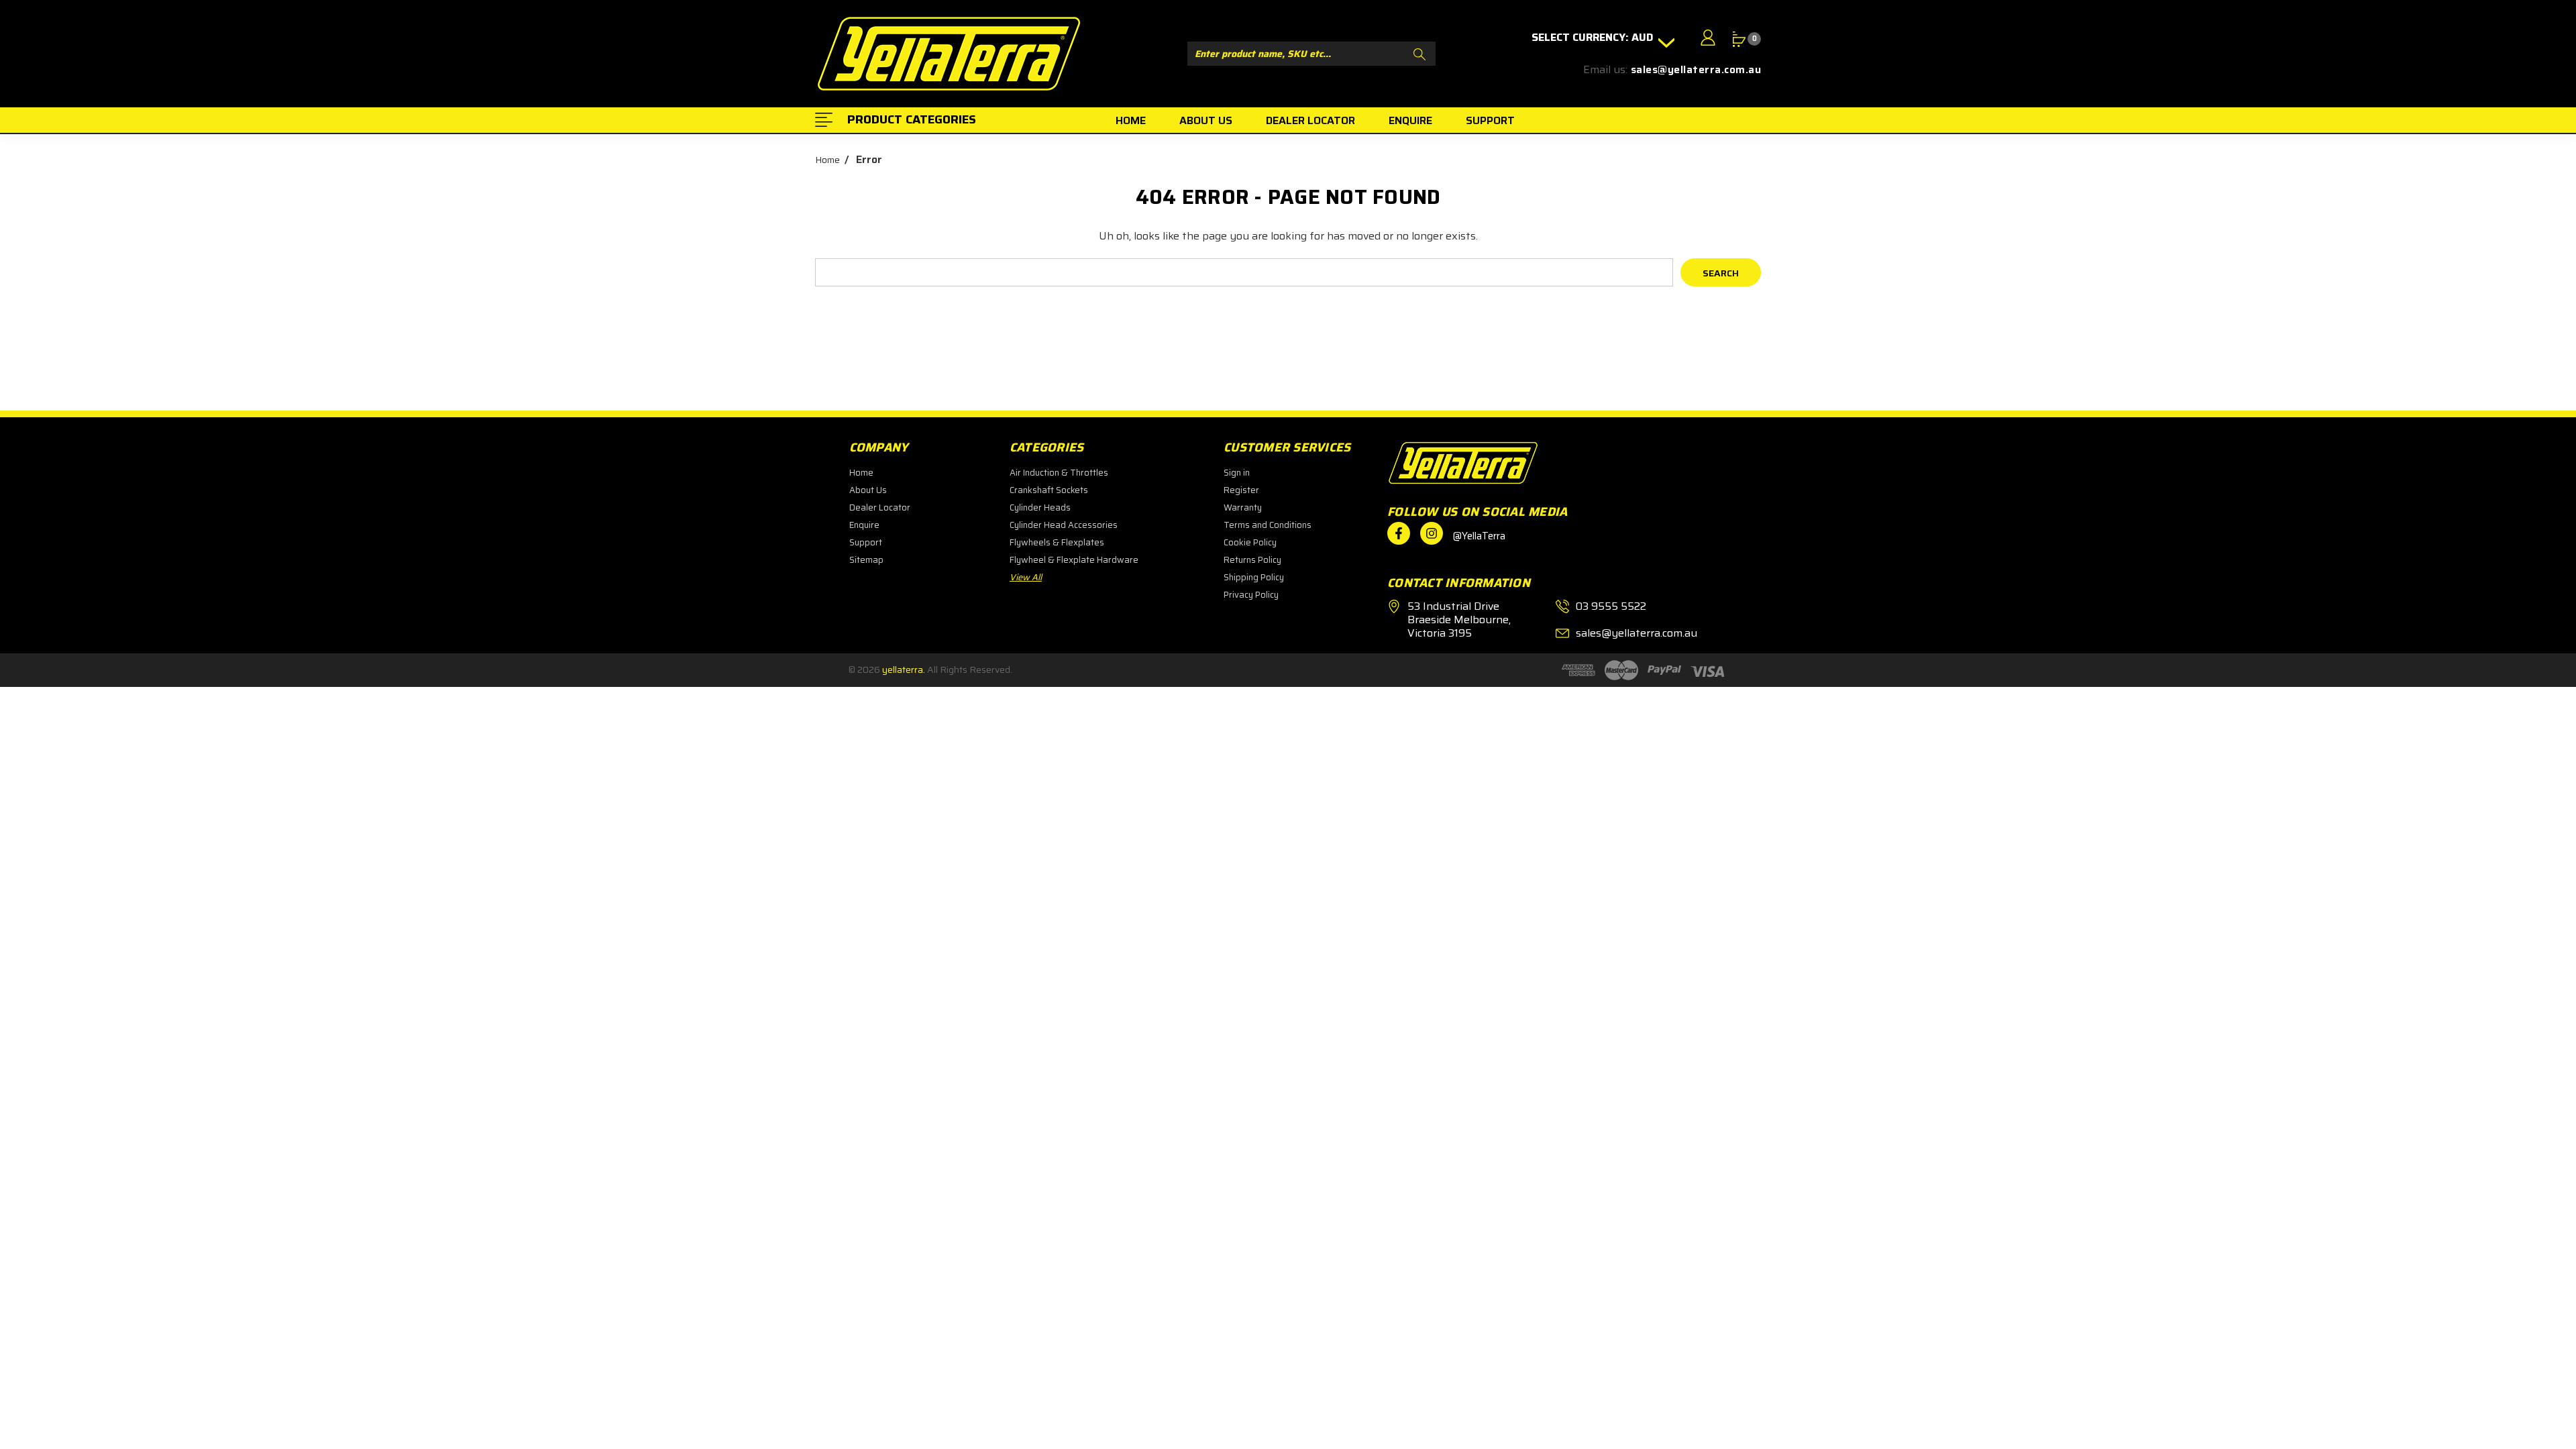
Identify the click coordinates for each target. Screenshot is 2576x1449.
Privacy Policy (1251, 595)
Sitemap (866, 560)
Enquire (864, 525)
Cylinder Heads (1040, 507)
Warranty (1243, 507)
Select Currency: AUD (1594, 38)
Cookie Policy (1250, 542)
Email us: (1605, 70)
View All (1026, 577)
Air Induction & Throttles (1059, 473)
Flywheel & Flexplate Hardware (1074, 560)
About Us (868, 490)
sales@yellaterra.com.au (1696, 70)
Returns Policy (1252, 560)
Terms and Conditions (1268, 525)
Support (866, 542)
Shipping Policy (1254, 577)
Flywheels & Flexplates (1057, 542)
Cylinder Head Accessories (1064, 525)
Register (1241, 490)
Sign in (1237, 473)
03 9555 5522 (1611, 606)
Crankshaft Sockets (1049, 490)
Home (861, 473)
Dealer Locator (880, 507)
